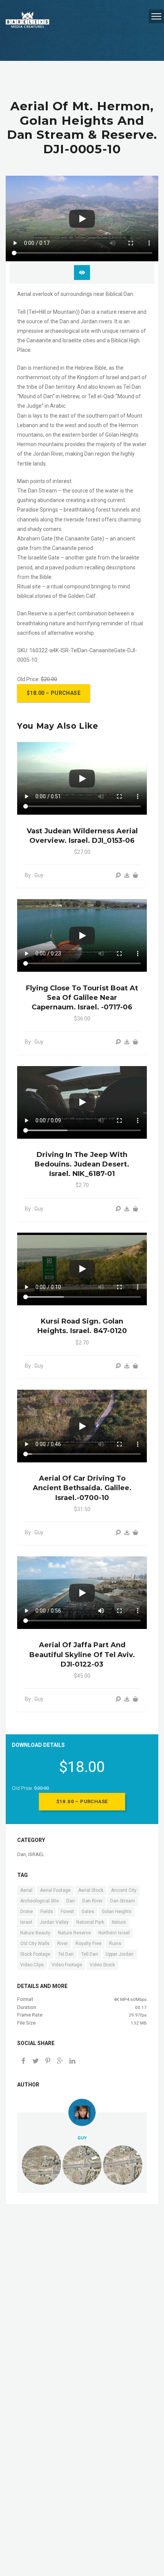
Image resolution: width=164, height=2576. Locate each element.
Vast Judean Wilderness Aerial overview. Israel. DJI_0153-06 (82, 836)
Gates (88, 1912)
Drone (27, 1912)
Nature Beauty (35, 1933)
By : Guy (34, 875)
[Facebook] (23, 2062)
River (63, 1944)
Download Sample (82, 273)
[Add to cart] (135, 875)
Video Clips (32, 1965)
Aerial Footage (55, 1890)
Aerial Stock (91, 1890)
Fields (47, 1912)
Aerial (26, 1890)
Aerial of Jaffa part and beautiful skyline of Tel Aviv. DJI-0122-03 (82, 1654)
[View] (118, 875)
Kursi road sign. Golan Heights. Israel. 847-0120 (82, 1326)
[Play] (82, 219)
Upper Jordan (120, 1954)
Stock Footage (35, 1954)
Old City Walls (35, 1944)
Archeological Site (39, 1901)
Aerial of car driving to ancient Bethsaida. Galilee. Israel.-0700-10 (82, 1488)
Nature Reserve (74, 1933)
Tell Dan (90, 1954)
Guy (82, 2138)
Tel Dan (66, 1954)
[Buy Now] (127, 875)
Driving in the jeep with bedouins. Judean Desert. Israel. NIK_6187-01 (82, 1164)
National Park (90, 1922)
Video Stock (102, 1965)
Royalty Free (88, 1944)
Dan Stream (123, 1901)
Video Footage (67, 1965)
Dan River (92, 1901)
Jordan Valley (54, 1922)
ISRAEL (36, 1854)
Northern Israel (114, 1933)
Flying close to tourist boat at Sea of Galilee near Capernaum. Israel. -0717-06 (82, 998)
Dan (22, 1854)
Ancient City (124, 1890)
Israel (26, 1922)
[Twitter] (35, 2062)
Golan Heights (117, 1912)
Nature (119, 1922)
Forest (67, 1912)
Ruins (115, 1944)
